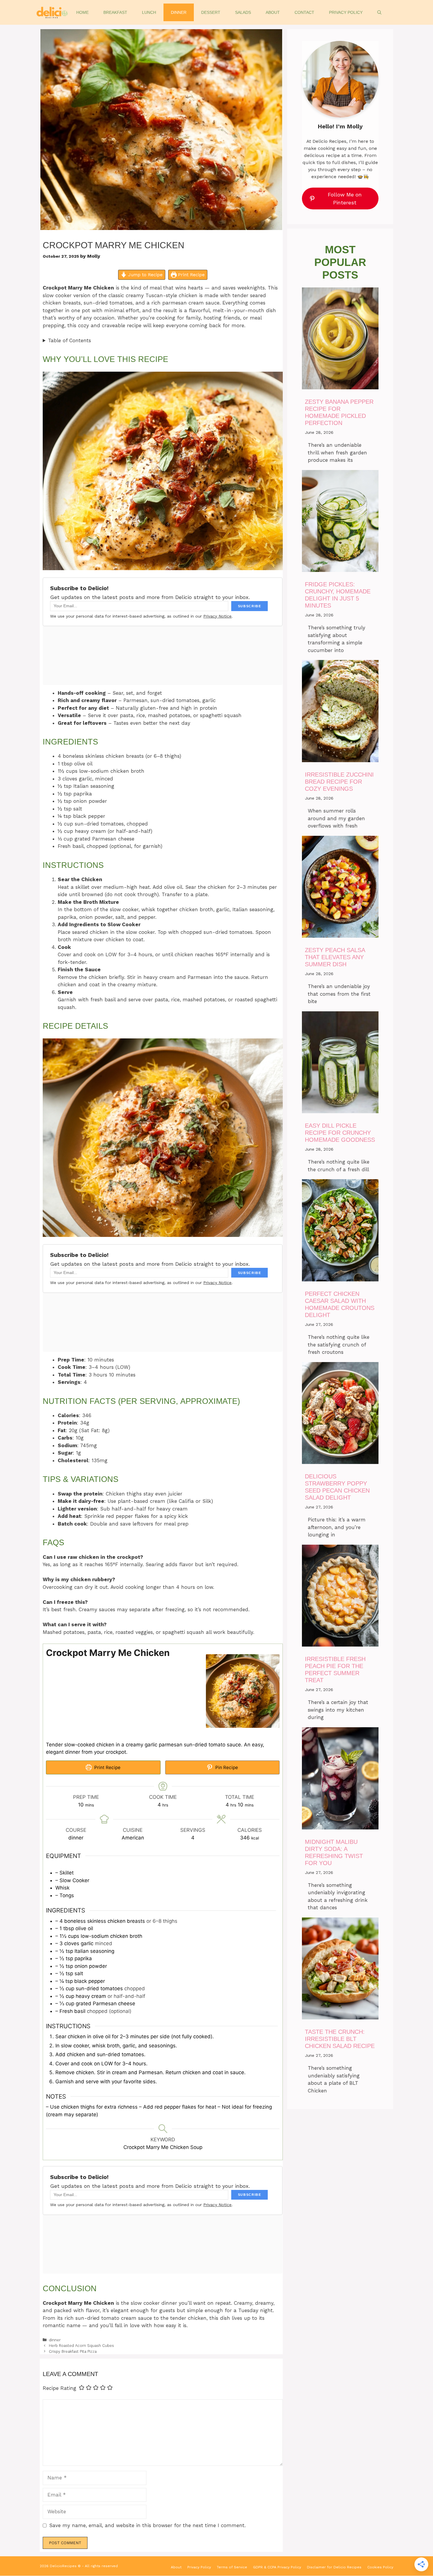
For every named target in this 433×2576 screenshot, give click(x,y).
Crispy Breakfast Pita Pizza (73, 2351)
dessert (211, 12)
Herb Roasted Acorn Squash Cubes (81, 2346)
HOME (82, 12)
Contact (304, 12)
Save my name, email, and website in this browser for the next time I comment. (147, 2525)
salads (243, 12)
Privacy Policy (346, 12)
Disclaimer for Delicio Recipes (334, 2567)
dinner (179, 12)
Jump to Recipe (145, 275)
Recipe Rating (60, 2388)
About (273, 12)
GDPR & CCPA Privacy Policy (277, 2567)
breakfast (115, 12)
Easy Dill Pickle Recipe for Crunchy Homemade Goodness (340, 1133)
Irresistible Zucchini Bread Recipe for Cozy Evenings (339, 782)
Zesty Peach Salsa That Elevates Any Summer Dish (335, 957)
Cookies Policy (380, 2567)
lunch (149, 12)
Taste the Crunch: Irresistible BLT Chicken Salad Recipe (340, 2039)
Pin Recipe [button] (226, 1767)
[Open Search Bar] (379, 12)
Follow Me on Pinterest (345, 198)
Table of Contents (70, 340)
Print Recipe (191, 275)
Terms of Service (232, 2567)
